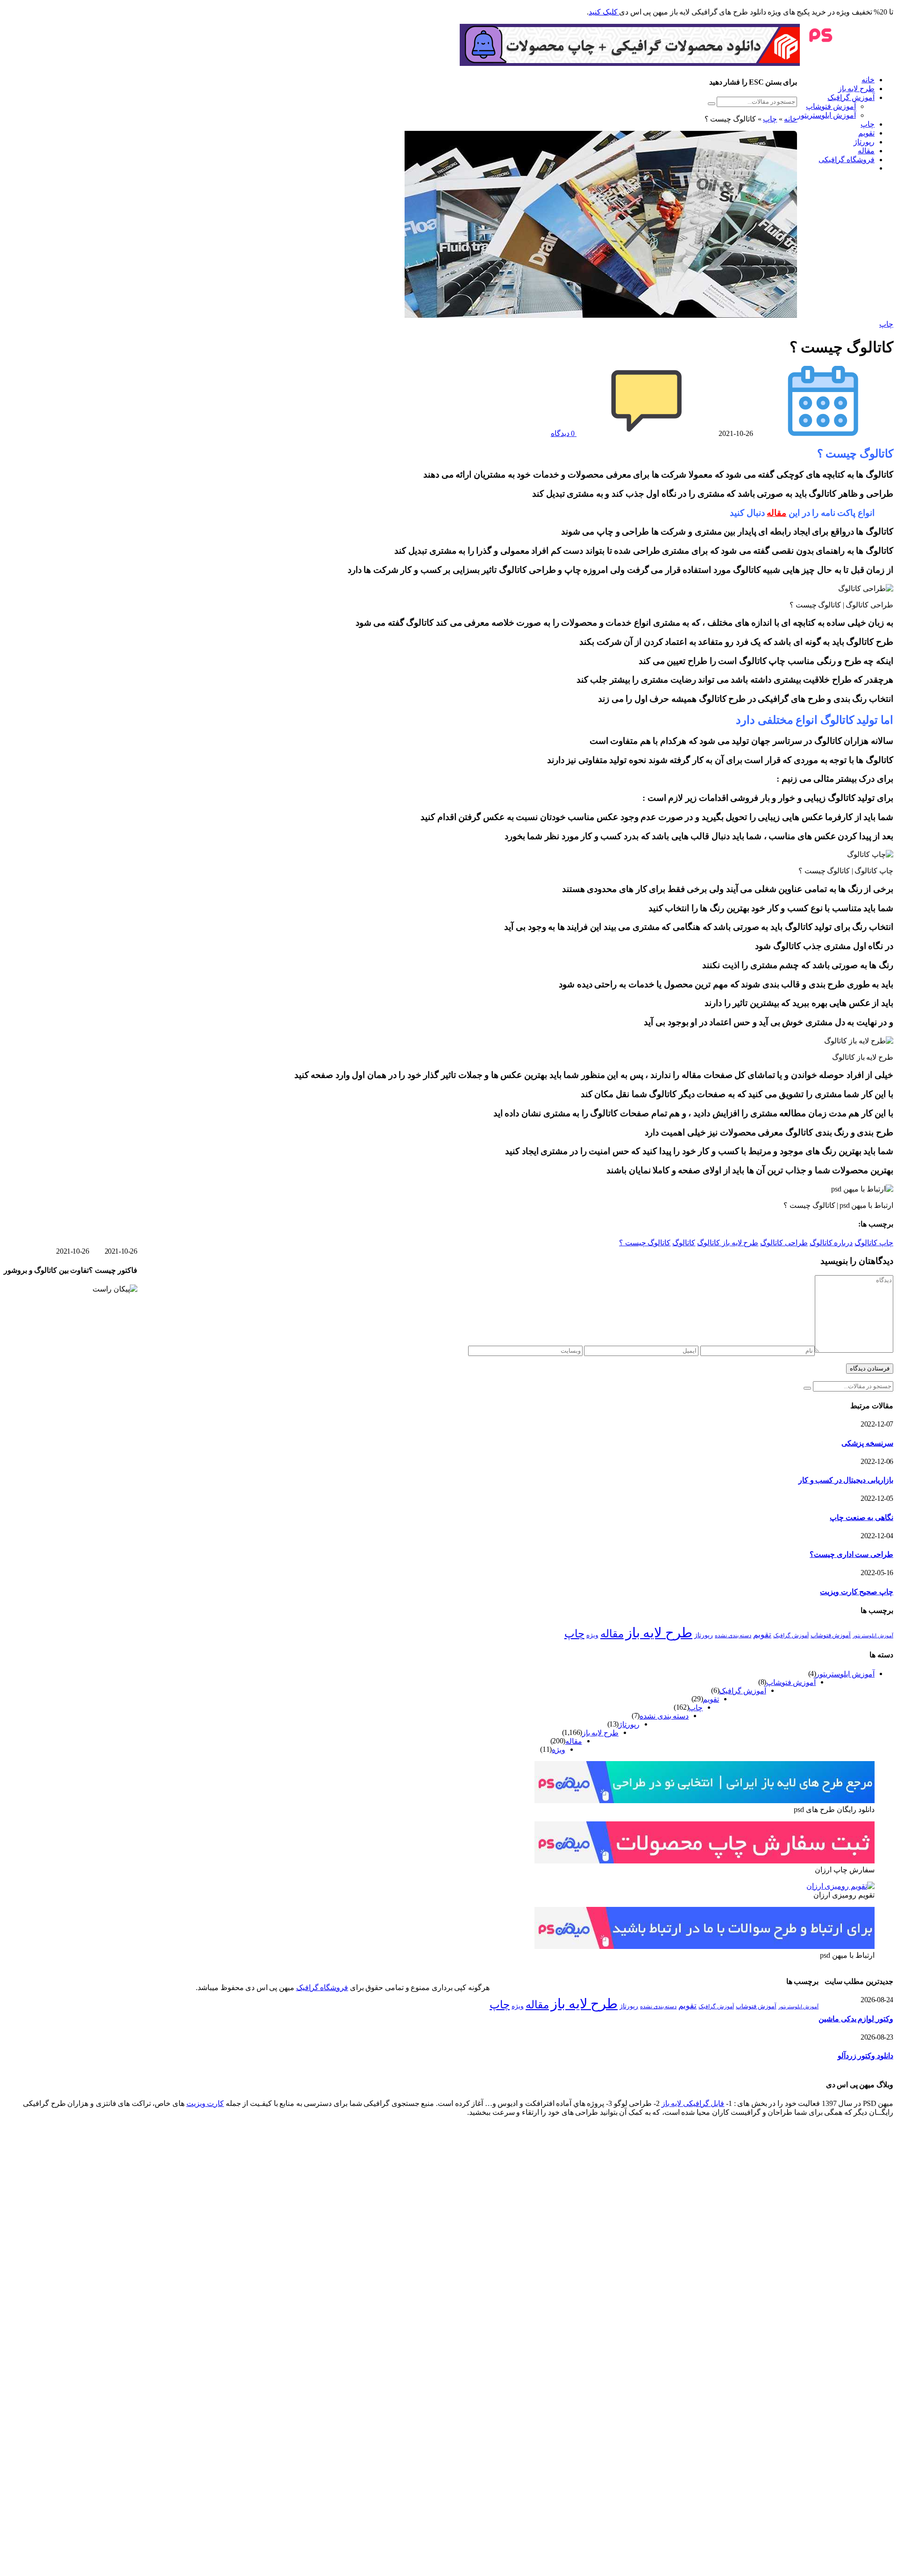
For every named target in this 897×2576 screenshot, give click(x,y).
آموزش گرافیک (851, 97)
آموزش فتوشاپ (831, 106)
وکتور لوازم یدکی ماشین (856, 2019)
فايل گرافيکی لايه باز (693, 2103)
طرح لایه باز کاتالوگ (728, 1243)
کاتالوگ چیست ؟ (645, 1243)
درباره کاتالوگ (831, 1243)
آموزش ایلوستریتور (826, 115)
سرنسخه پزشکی (867, 1443)
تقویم (866, 133)
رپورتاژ (864, 142)
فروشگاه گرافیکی (847, 160)
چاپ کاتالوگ (874, 1243)
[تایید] (712, 104)
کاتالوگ (684, 1243)
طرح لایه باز (856, 89)
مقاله (866, 151)
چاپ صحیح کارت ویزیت (857, 1592)
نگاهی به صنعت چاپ (861, 1517)
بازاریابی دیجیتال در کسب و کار (846, 1480)
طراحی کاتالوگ (784, 1243)
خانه (868, 80)
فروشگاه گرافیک (322, 1987)
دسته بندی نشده (733, 1635)
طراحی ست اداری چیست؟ (851, 1554)
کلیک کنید (604, 12)
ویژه (592, 1635)
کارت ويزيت (205, 2103)
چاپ (868, 124)
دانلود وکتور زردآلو (865, 2056)
